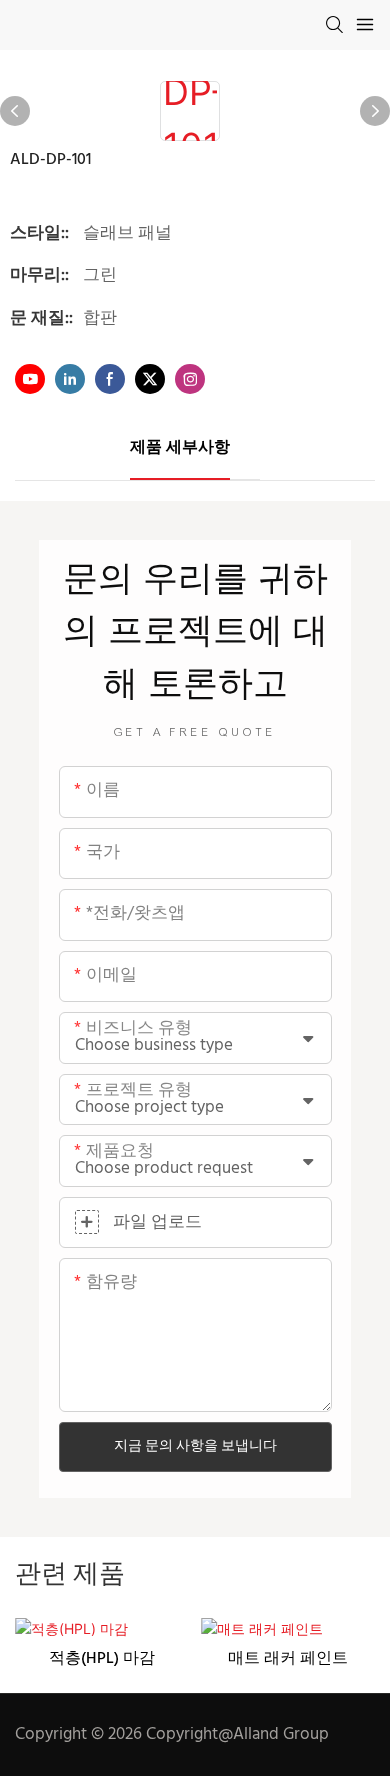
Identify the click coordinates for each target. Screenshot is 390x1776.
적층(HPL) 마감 (102, 1659)
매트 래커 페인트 (288, 1659)
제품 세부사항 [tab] (180, 448)
